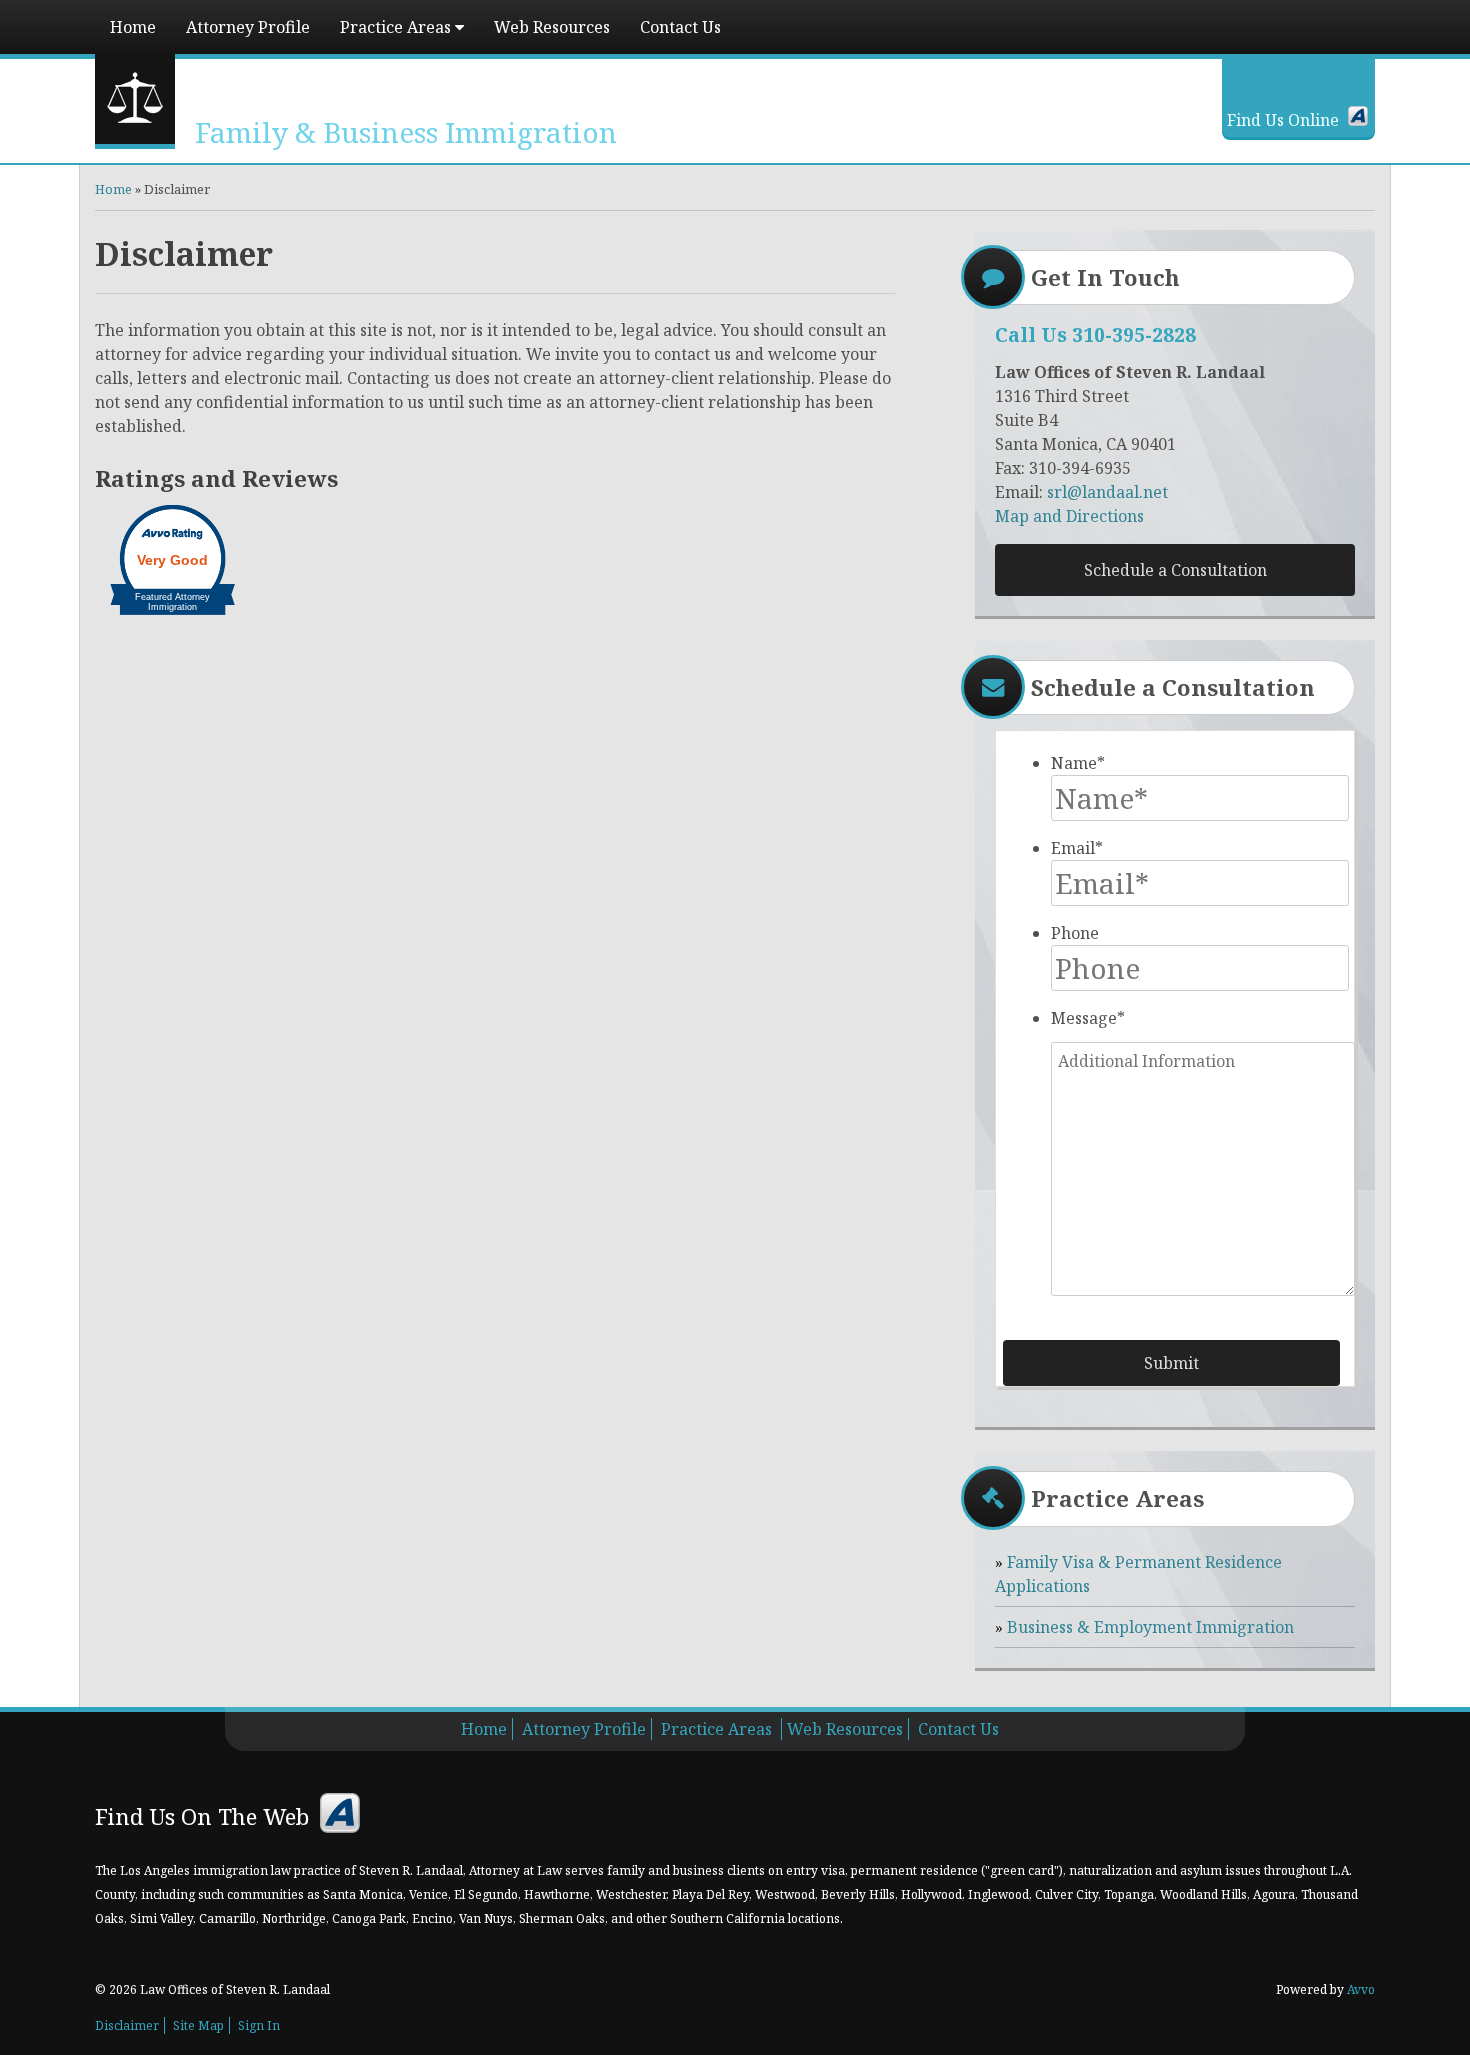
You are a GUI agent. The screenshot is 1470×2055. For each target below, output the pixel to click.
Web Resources (552, 27)
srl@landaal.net (1107, 492)
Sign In (259, 2025)
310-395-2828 (1134, 334)
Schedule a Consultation (1175, 570)
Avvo (1358, 116)
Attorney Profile (248, 27)
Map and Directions (1069, 516)
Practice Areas (397, 27)
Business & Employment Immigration (1150, 1627)
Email (1077, 848)
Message (1088, 1018)
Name (1078, 763)
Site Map (198, 2025)
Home (133, 27)
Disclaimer (127, 2025)
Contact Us (680, 27)
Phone (1075, 933)
